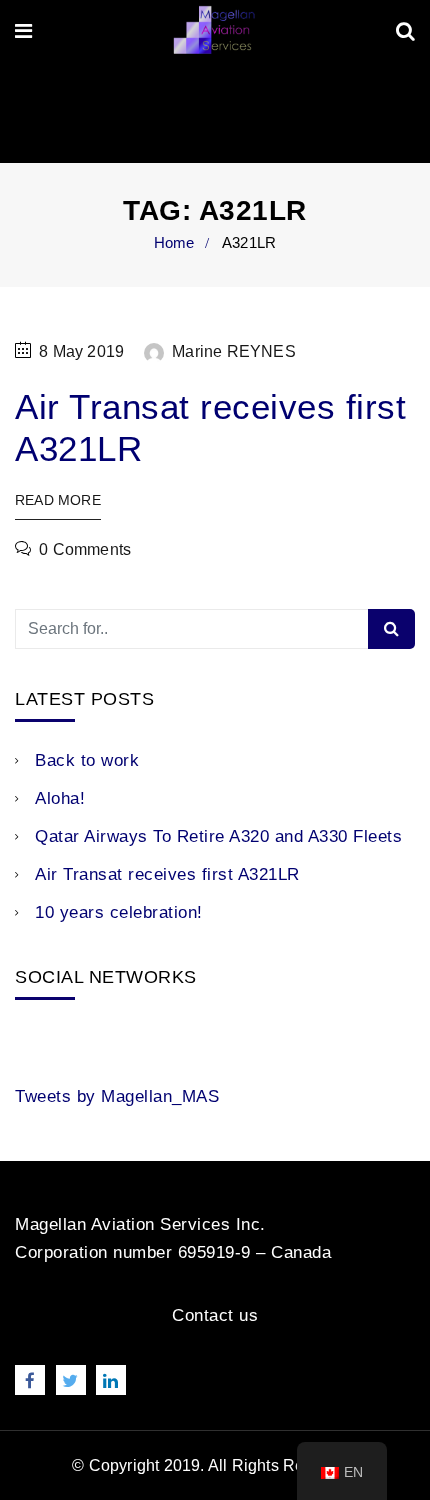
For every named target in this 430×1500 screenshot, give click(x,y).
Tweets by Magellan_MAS (117, 1096)
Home (174, 242)
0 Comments (85, 549)
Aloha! (60, 798)
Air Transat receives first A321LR (167, 874)
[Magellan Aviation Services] (213, 31)
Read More (58, 500)
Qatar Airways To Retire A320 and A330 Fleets (218, 836)
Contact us (215, 1315)
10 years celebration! (119, 912)
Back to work (87, 760)
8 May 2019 (81, 351)
